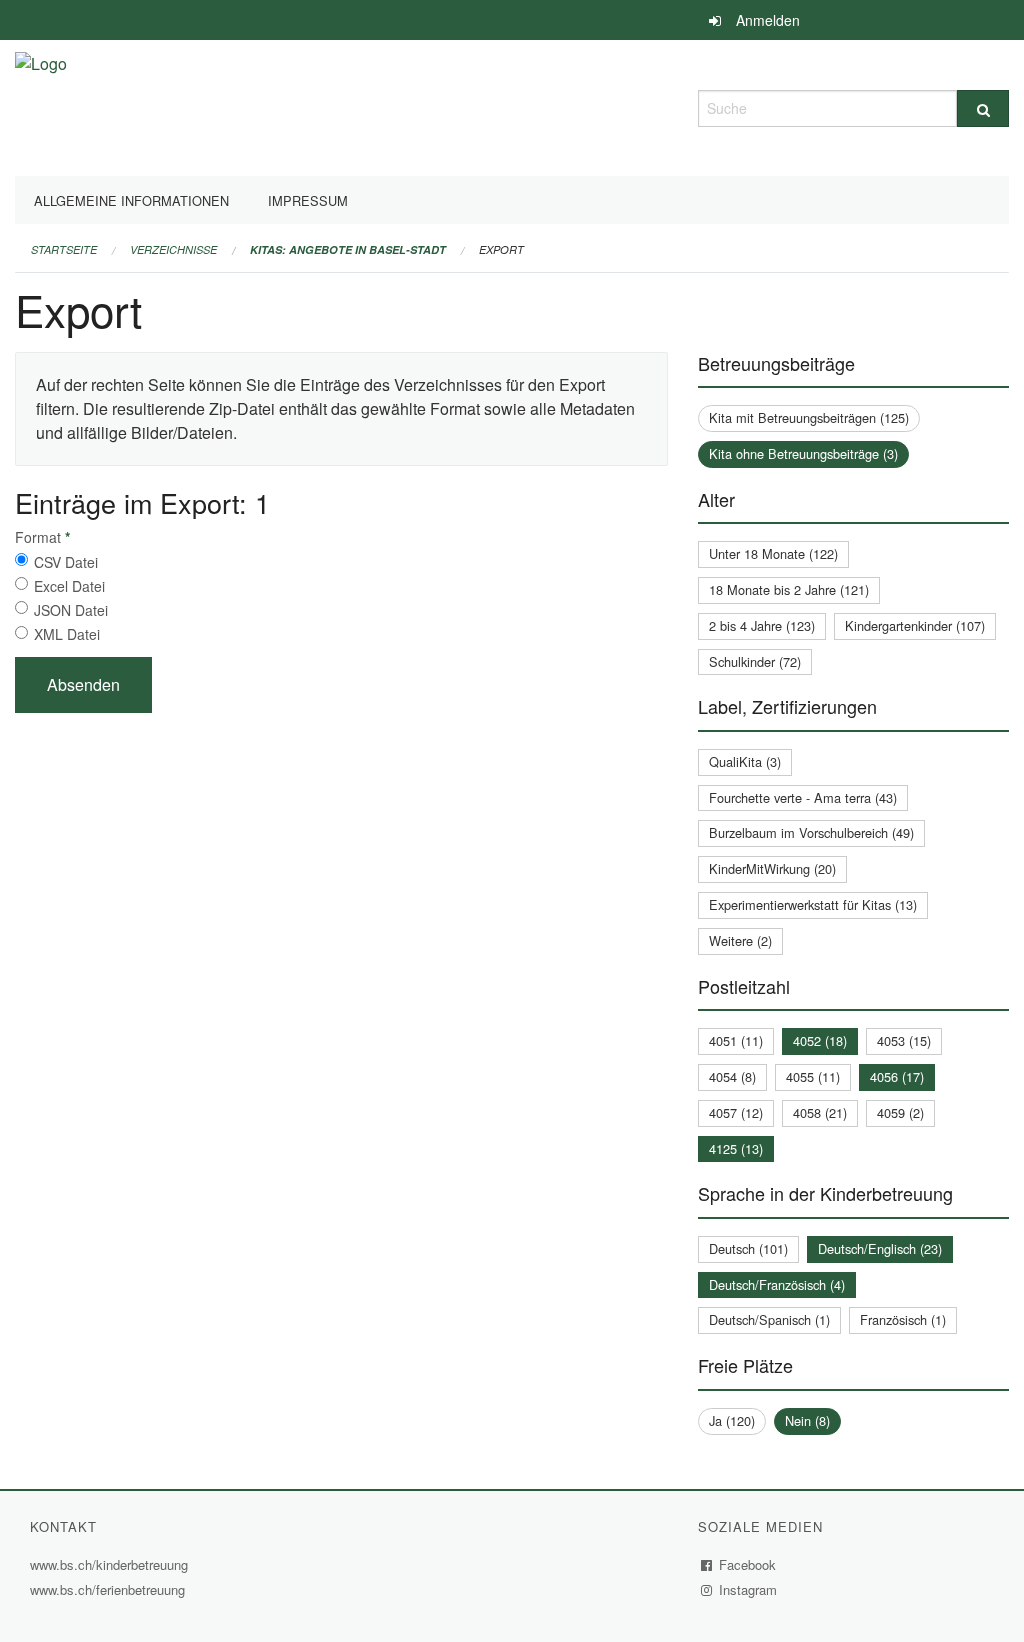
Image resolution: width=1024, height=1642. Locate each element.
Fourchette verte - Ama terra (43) (803, 797)
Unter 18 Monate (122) (773, 553)
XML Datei (67, 634)
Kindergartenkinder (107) (915, 625)
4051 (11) (736, 1040)
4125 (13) (736, 1148)
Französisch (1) (903, 1319)
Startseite (64, 249)
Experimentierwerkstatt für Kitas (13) (813, 904)
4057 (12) (736, 1112)
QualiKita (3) (745, 761)
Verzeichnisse (173, 249)
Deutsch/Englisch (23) (880, 1248)
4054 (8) (732, 1076)
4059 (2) (900, 1112)
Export (501, 249)
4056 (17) (897, 1076)
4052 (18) (820, 1040)
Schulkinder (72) (755, 661)
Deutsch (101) (748, 1248)
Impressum (308, 200)
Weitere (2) (740, 940)
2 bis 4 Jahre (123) (762, 625)
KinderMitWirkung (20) (772, 868)
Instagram (748, 1589)
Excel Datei (69, 586)
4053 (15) (904, 1040)
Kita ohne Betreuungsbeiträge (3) (803, 453)
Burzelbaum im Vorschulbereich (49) (811, 832)
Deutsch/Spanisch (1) (769, 1319)
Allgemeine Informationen (131, 200)
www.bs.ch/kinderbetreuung (111, 1564)
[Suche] (983, 108)
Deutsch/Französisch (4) (777, 1284)
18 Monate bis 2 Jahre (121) (789, 589)
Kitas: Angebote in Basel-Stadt (348, 249)
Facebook (748, 1564)
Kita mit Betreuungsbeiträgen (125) (809, 417)
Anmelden (768, 20)
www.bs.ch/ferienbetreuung (110, 1589)
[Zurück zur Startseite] (41, 105)
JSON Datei (71, 610)
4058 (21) (820, 1112)
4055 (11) (813, 1076)
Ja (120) (732, 1420)
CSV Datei (66, 562)
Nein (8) (807, 1420)
